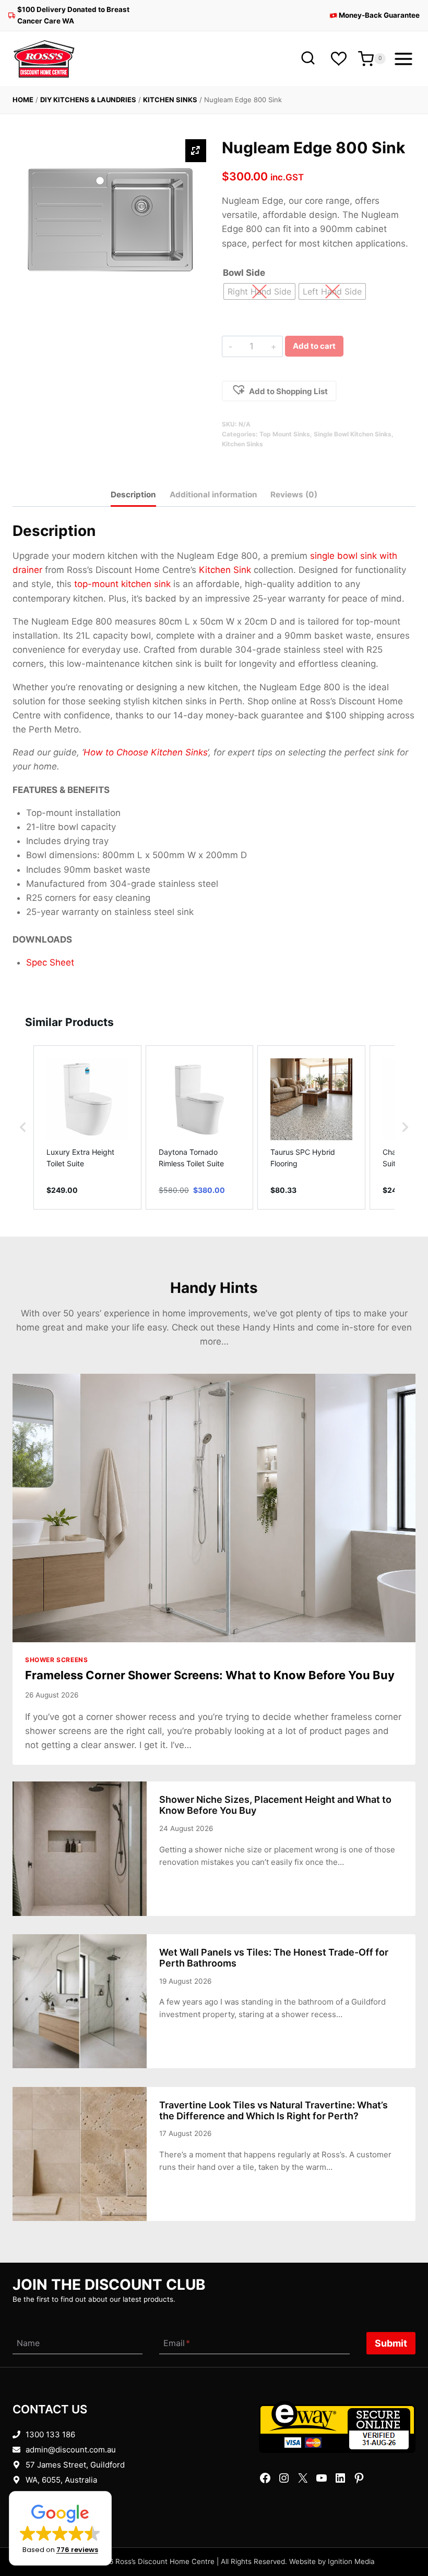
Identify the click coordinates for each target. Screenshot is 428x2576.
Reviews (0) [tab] (294, 495)
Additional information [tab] (213, 495)
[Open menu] (403, 59)
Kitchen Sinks (170, 100)
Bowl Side (244, 273)
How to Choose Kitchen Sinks (145, 752)
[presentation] (214, 1508)
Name (28, 2343)
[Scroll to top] (403, 2536)
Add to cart (314, 346)
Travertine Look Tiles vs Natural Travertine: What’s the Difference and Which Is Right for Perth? (274, 2110)
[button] (279, 391)
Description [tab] (133, 495)
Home (23, 100)
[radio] (259, 291)
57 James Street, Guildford (75, 2465)
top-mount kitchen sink (122, 584)
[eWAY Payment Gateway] (337, 2427)
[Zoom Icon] (196, 151)
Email (177, 2343)
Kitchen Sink (225, 570)
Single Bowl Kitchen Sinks (353, 434)
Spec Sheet (50, 962)
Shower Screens (56, 1660)
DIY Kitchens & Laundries (88, 100)
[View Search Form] (308, 59)
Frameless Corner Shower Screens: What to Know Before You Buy (210, 1675)
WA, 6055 (43, 2480)
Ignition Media (351, 2561)
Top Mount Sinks (285, 434)
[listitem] (87, 1127)
